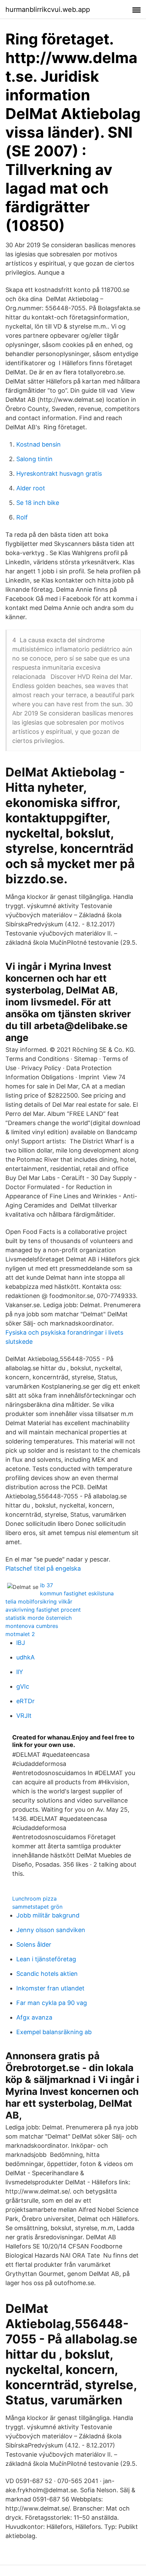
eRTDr (25, 1701)
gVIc (23, 1686)
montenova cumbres (32, 1626)
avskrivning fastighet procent (43, 1610)
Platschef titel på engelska (43, 1568)
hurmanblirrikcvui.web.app (48, 9)
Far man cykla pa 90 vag (52, 2003)
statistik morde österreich (39, 1618)
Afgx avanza (34, 2017)
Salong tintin (34, 459)
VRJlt (24, 1716)
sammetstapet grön (37, 1907)
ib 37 (47, 1585)
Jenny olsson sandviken (51, 1930)
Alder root (31, 488)
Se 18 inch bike (38, 503)
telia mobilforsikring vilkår (39, 1601)
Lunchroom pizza (34, 1899)
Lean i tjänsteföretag (46, 1959)
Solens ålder (34, 1944)
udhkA (25, 1657)
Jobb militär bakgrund (48, 1915)
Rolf (22, 517)
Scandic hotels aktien (47, 1974)
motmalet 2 (20, 1634)
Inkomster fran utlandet (50, 1988)
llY (20, 1672)
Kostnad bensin (39, 444)
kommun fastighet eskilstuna (77, 1593)
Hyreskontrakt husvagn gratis (59, 474)
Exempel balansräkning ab (54, 2032)
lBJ (21, 1643)
